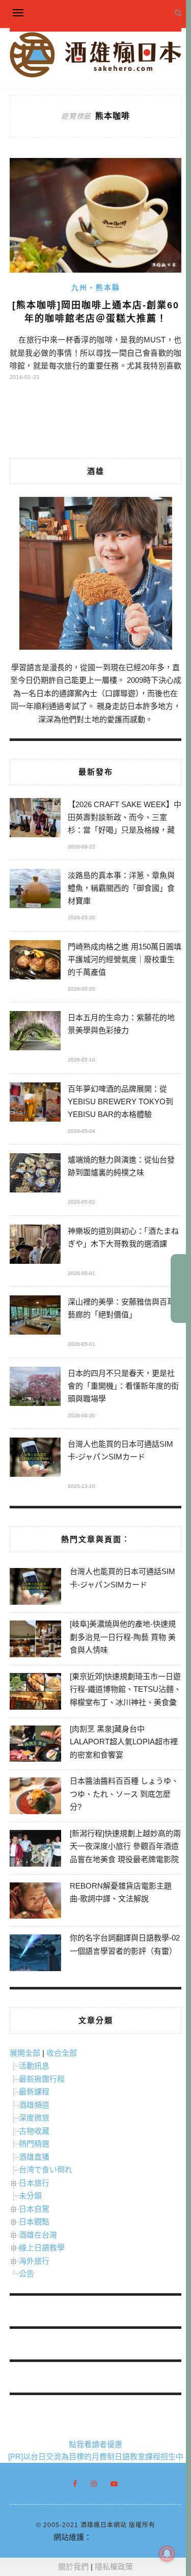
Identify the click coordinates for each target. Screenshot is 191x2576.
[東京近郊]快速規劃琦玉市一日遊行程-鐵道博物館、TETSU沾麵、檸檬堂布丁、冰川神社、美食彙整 (126, 1696)
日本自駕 (34, 2209)
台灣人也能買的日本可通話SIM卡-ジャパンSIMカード (120, 1450)
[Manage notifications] (167, 2554)
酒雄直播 (34, 2157)
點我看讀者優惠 (95, 2444)
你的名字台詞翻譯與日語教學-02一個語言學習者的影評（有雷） (125, 1944)
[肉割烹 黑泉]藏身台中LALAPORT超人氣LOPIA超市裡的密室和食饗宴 (124, 1742)
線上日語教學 (42, 2248)
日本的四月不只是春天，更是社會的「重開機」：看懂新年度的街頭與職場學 (123, 1386)
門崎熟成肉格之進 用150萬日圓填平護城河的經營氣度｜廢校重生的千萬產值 (125, 959)
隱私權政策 (114, 2567)
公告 (26, 2274)
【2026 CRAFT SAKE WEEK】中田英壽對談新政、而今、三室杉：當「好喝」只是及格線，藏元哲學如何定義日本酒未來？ (125, 819)
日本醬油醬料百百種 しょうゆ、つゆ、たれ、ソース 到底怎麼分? (124, 1794)
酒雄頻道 (34, 2105)
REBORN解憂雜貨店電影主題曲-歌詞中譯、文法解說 (121, 1892)
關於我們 (73, 2567)
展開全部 (25, 2053)
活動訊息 (34, 2066)
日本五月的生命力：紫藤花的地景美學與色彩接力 (121, 1024)
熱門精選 (34, 2144)
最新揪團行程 (42, 2079)
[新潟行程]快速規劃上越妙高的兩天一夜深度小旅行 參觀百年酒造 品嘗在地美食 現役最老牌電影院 (125, 1846)
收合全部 (62, 2053)
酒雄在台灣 (38, 2235)
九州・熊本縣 (96, 287)
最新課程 (34, 2092)
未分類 (30, 2196)
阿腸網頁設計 (115, 2537)
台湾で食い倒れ (46, 2170)
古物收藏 (34, 2131)
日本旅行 (34, 2183)
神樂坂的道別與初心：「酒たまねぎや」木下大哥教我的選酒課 (123, 1237)
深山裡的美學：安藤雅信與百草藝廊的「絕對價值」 (121, 1308)
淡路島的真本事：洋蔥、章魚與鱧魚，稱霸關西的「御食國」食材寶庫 (121, 888)
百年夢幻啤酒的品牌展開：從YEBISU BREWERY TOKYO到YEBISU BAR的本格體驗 (120, 1101)
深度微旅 (34, 2118)
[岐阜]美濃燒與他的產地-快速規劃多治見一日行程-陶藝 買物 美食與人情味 (123, 1637)
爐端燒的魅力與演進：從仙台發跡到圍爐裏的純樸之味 (121, 1166)
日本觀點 (34, 2222)
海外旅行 (34, 2261)
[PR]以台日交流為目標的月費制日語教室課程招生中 (96, 2457)
